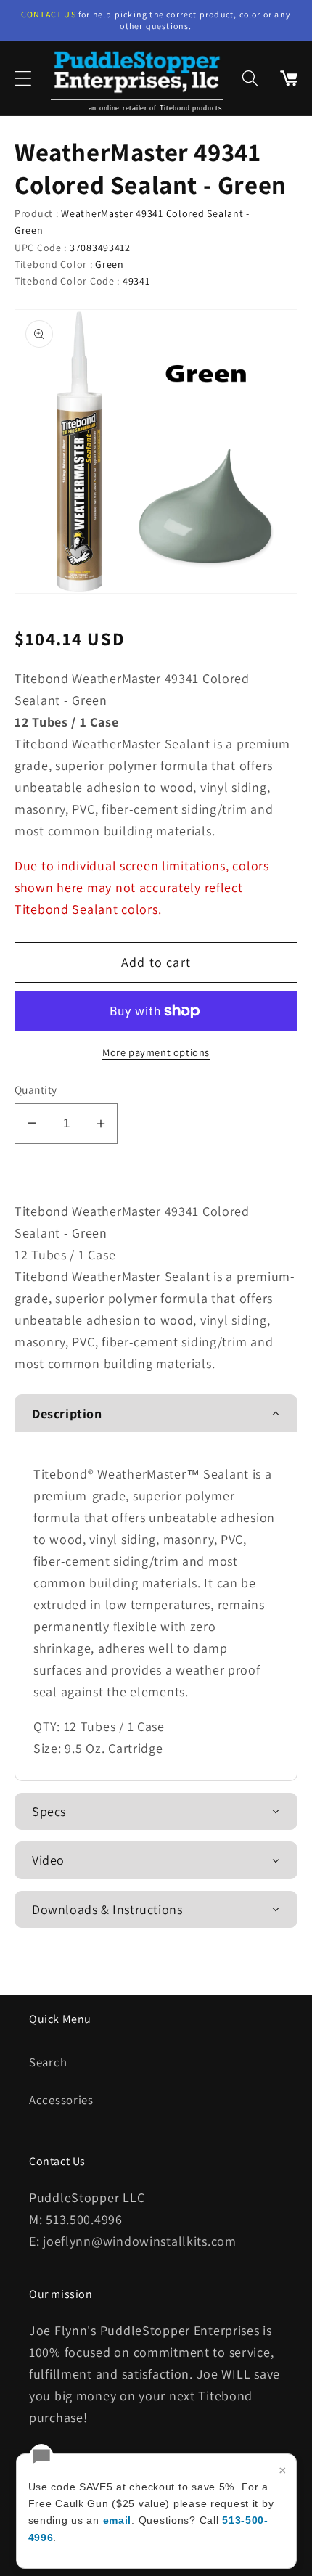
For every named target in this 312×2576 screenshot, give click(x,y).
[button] (24, 78)
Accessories (61, 2100)
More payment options (156, 1052)
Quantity (36, 1089)
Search (48, 2062)
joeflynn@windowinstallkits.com (140, 2241)
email (118, 2520)
